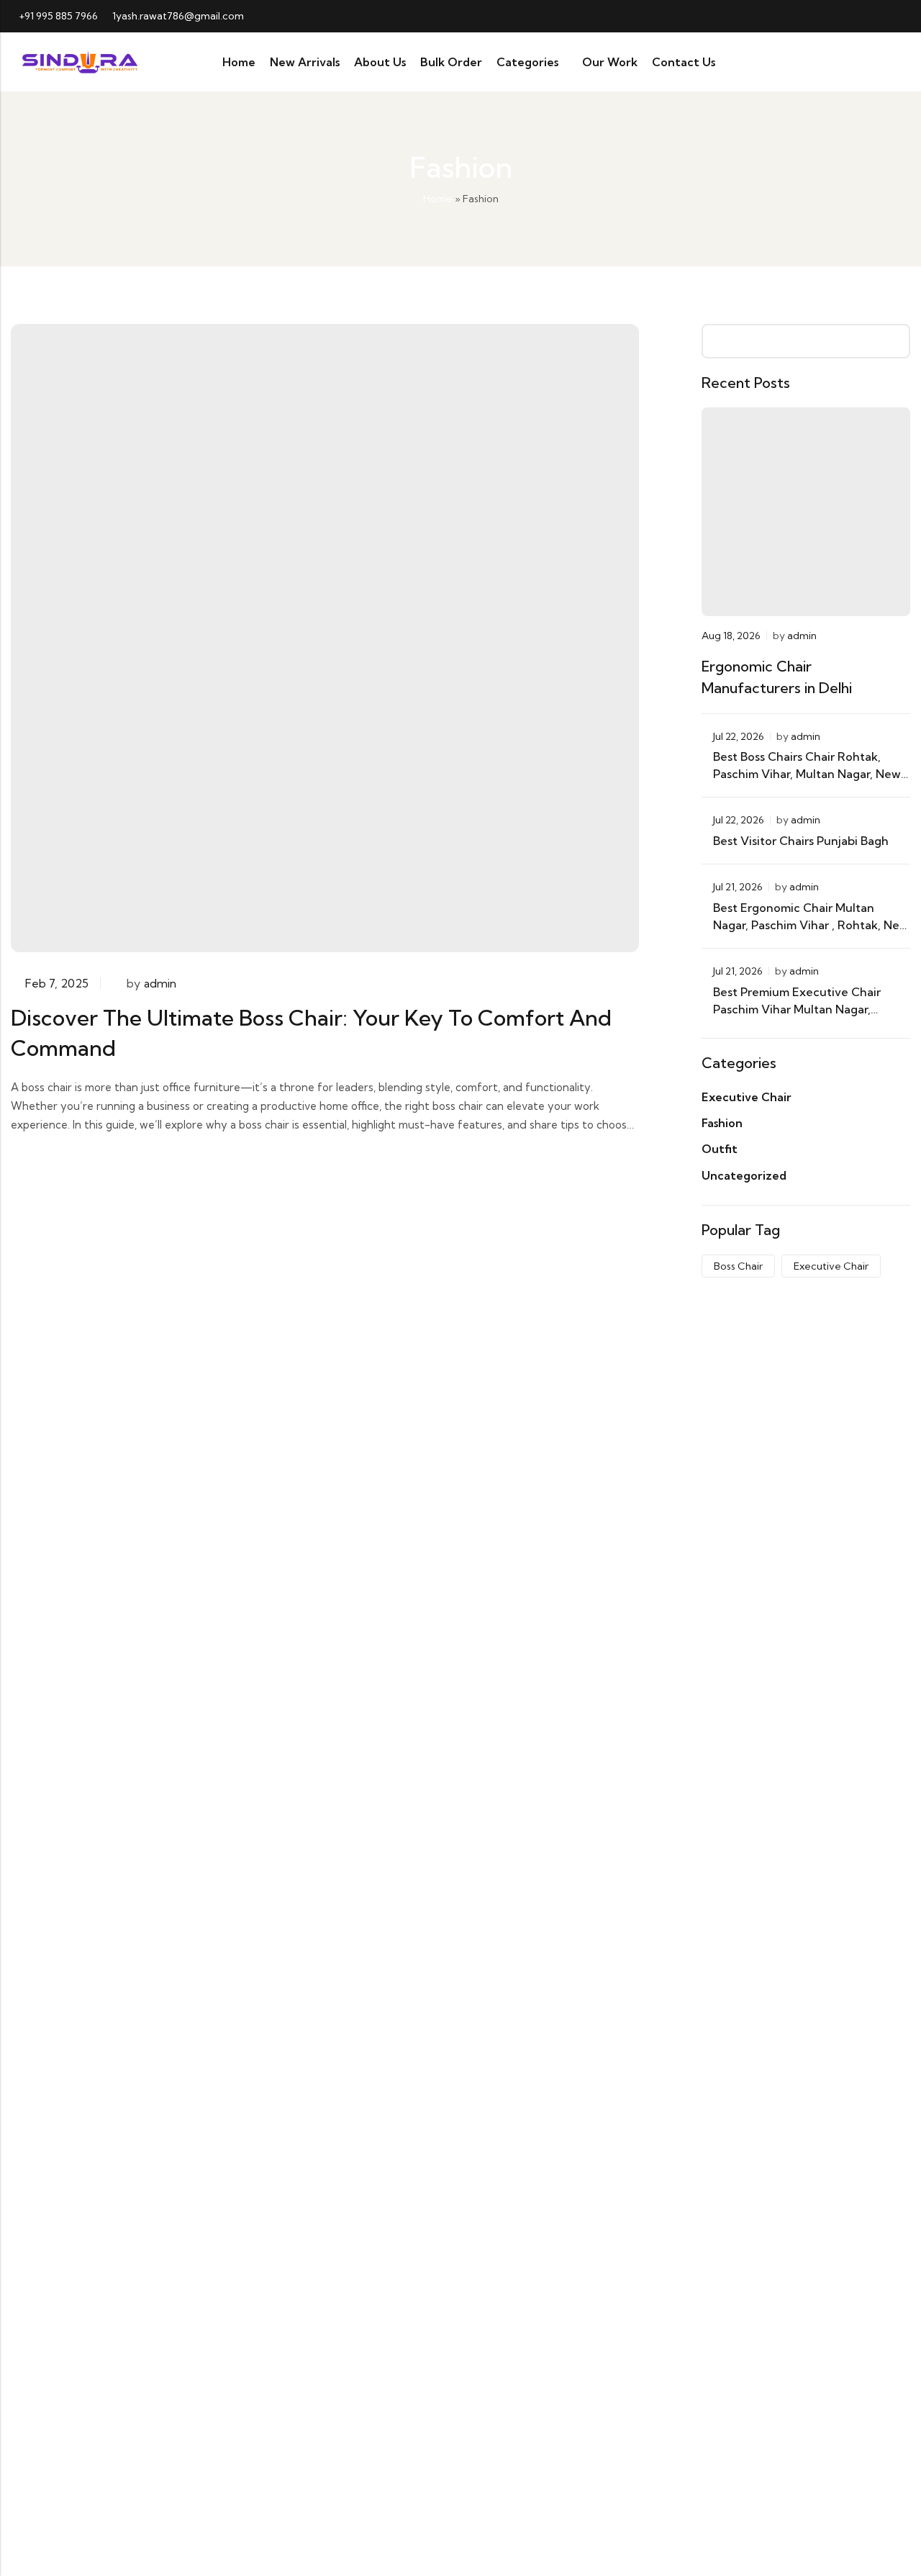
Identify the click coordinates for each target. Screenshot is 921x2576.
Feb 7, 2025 (57, 983)
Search (894, 341)
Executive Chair (747, 1097)
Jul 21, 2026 (738, 887)
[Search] (844, 62)
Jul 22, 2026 (739, 736)
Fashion (722, 1123)
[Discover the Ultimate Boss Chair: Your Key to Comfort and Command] (325, 636)
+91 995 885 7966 (58, 16)
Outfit (720, 1149)
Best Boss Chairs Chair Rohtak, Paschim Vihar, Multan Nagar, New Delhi (807, 774)
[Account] (870, 62)
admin (160, 983)
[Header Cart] (897, 62)
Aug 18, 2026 (731, 636)
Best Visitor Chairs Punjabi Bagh (802, 841)
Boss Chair (738, 1266)
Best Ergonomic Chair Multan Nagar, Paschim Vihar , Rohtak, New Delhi (811, 925)
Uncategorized (744, 1175)
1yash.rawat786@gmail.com (178, 16)
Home (438, 199)
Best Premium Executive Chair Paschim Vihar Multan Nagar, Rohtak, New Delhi (797, 1009)
